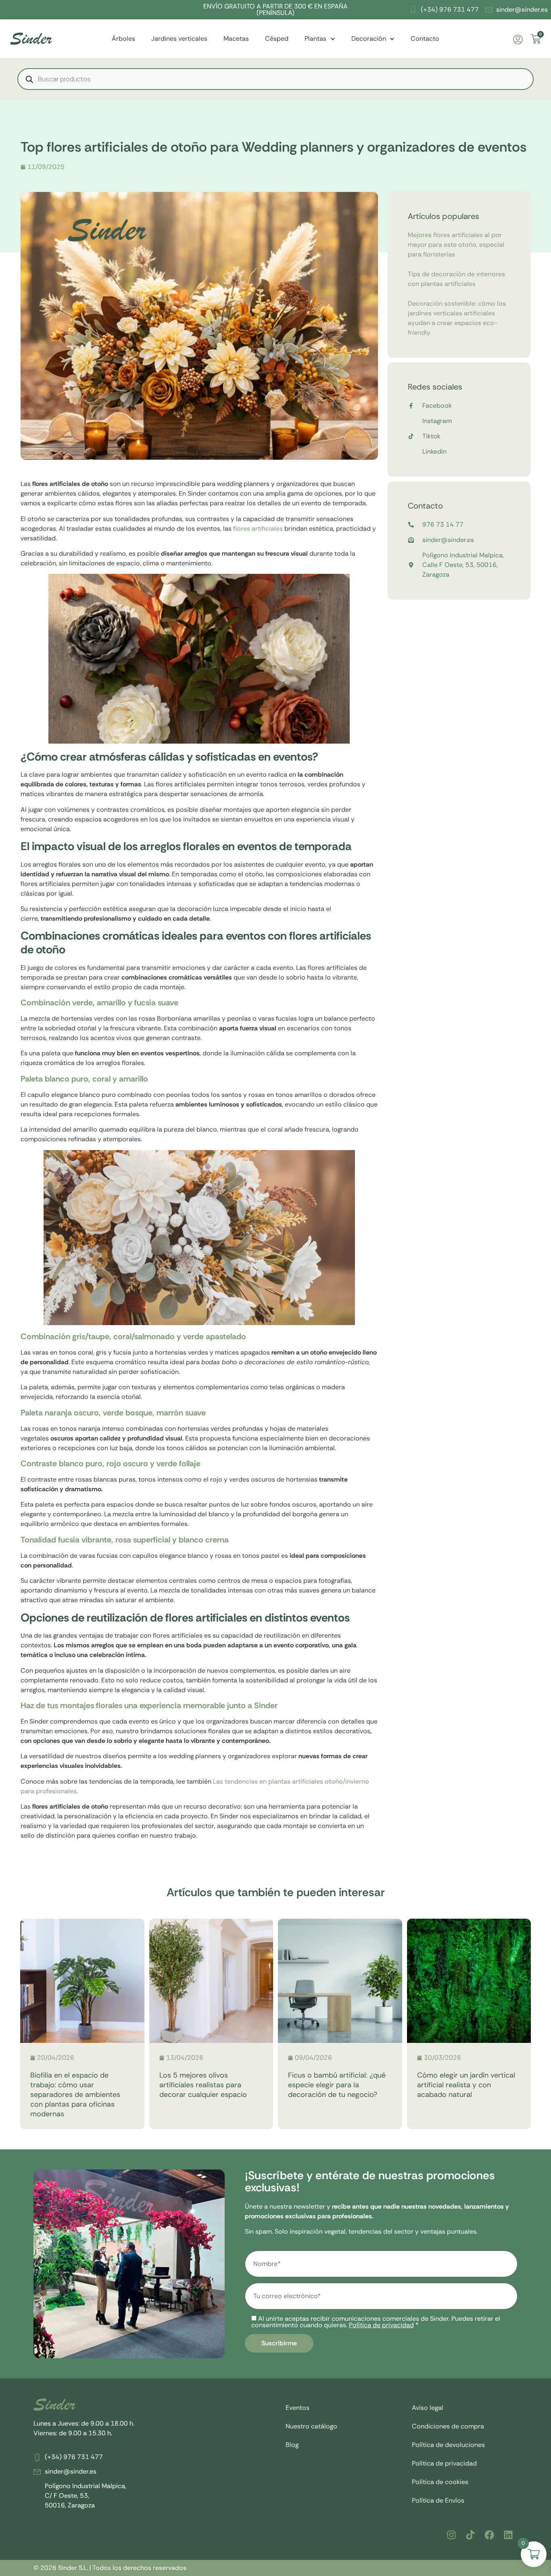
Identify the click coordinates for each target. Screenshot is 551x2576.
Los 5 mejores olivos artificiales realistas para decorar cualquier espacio (203, 2085)
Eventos (297, 2408)
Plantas (315, 39)
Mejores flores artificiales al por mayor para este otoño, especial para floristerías (456, 245)
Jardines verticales (179, 39)
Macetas (236, 39)
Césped (277, 39)
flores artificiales (257, 528)
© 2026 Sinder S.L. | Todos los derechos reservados (110, 2568)
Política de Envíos (438, 2500)
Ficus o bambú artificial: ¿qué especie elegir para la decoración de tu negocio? (337, 2085)
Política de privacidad (381, 2325)
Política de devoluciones (448, 2445)
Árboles (123, 39)
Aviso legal (428, 2408)
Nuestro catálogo (311, 2426)
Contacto (425, 39)
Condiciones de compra (448, 2426)
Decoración (369, 39)
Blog (292, 2445)
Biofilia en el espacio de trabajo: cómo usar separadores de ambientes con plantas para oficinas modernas (75, 2095)
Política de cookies (440, 2482)
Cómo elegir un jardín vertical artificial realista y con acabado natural (466, 2085)
